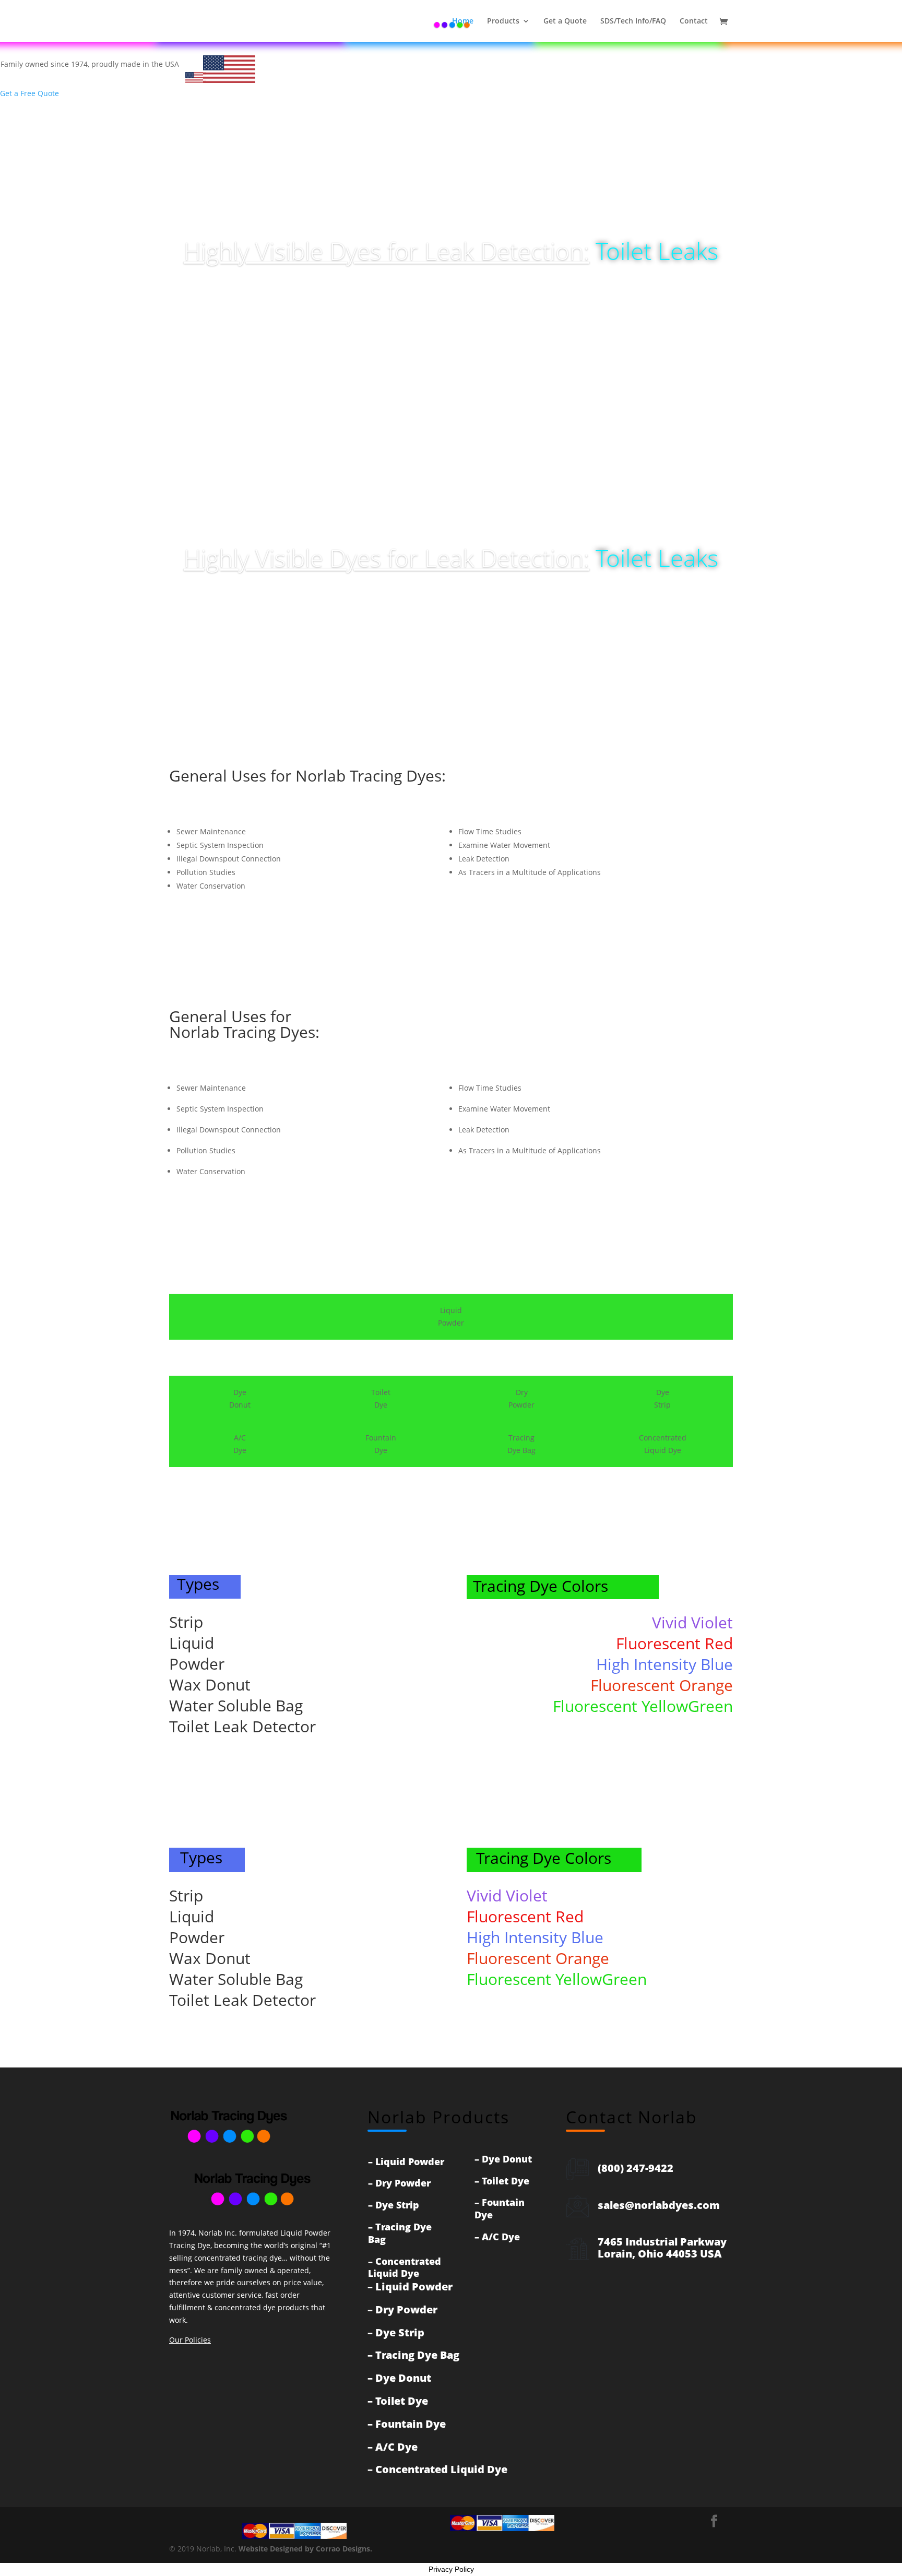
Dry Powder (403, 2183)
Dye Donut (507, 2159)
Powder (197, 1664)
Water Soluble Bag (236, 1705)
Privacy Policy (451, 2569)
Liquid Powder (410, 2161)
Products (503, 21)
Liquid (192, 1643)
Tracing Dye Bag (400, 2233)
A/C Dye (501, 2237)
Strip (186, 1622)
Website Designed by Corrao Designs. (305, 2549)
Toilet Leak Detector (242, 1726)
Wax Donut (210, 1685)
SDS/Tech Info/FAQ (633, 21)
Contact (694, 21)
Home (463, 21)
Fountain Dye (500, 2208)
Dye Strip (397, 2205)
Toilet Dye (506, 2181)
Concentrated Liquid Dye (405, 2267)
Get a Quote (565, 21)
